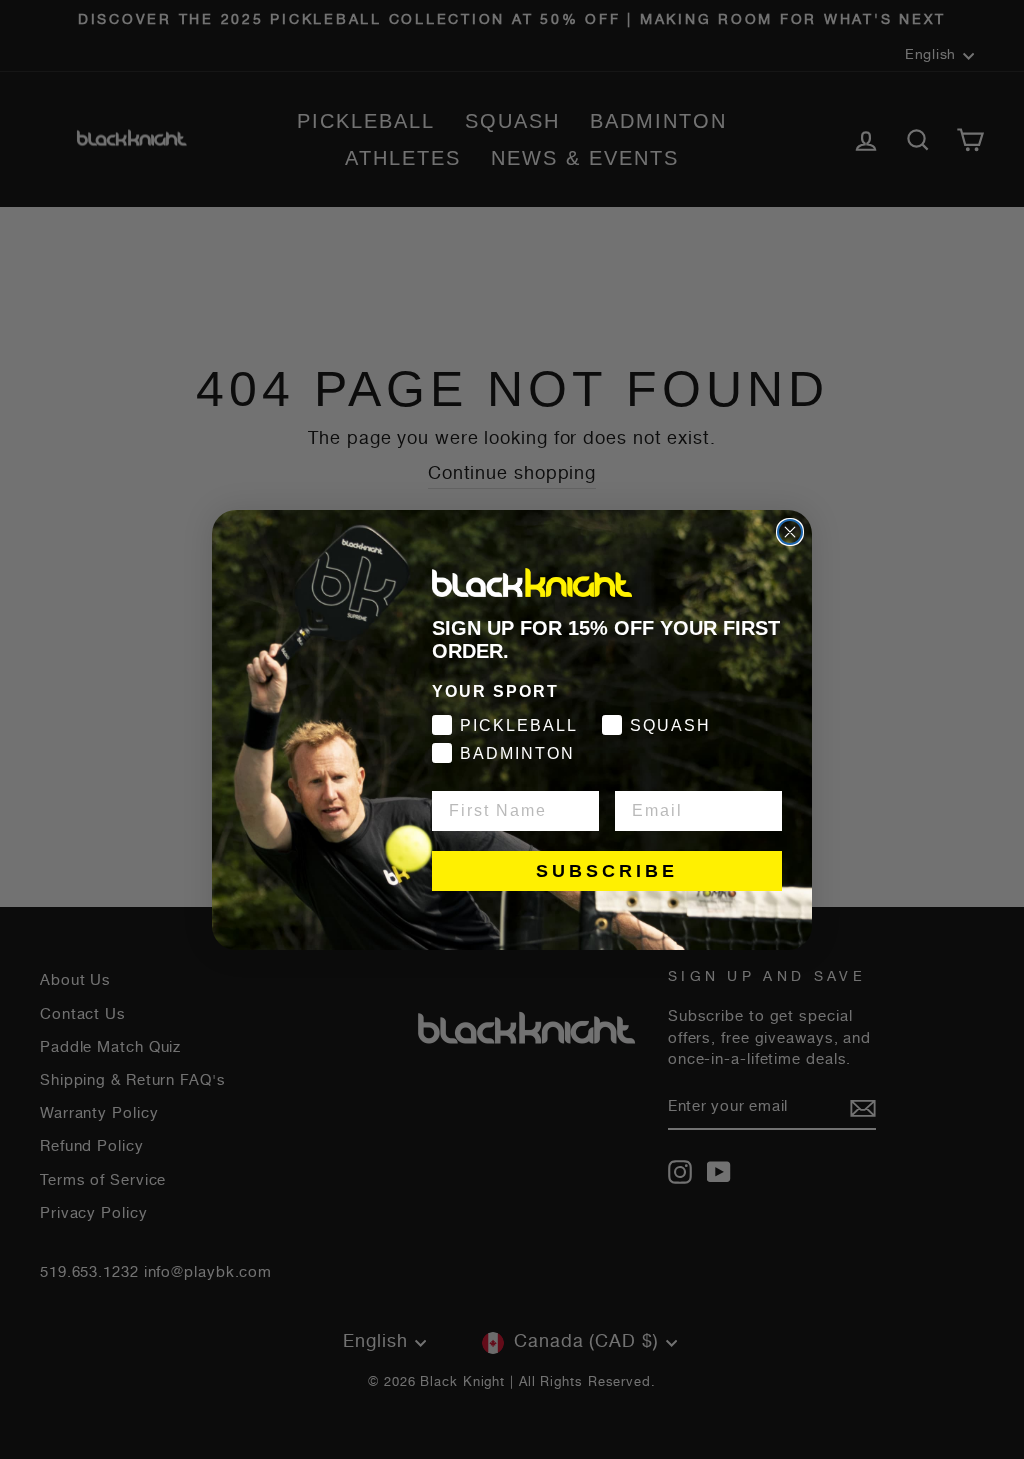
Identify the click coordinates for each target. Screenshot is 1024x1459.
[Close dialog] (790, 532)
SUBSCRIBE (607, 871)
